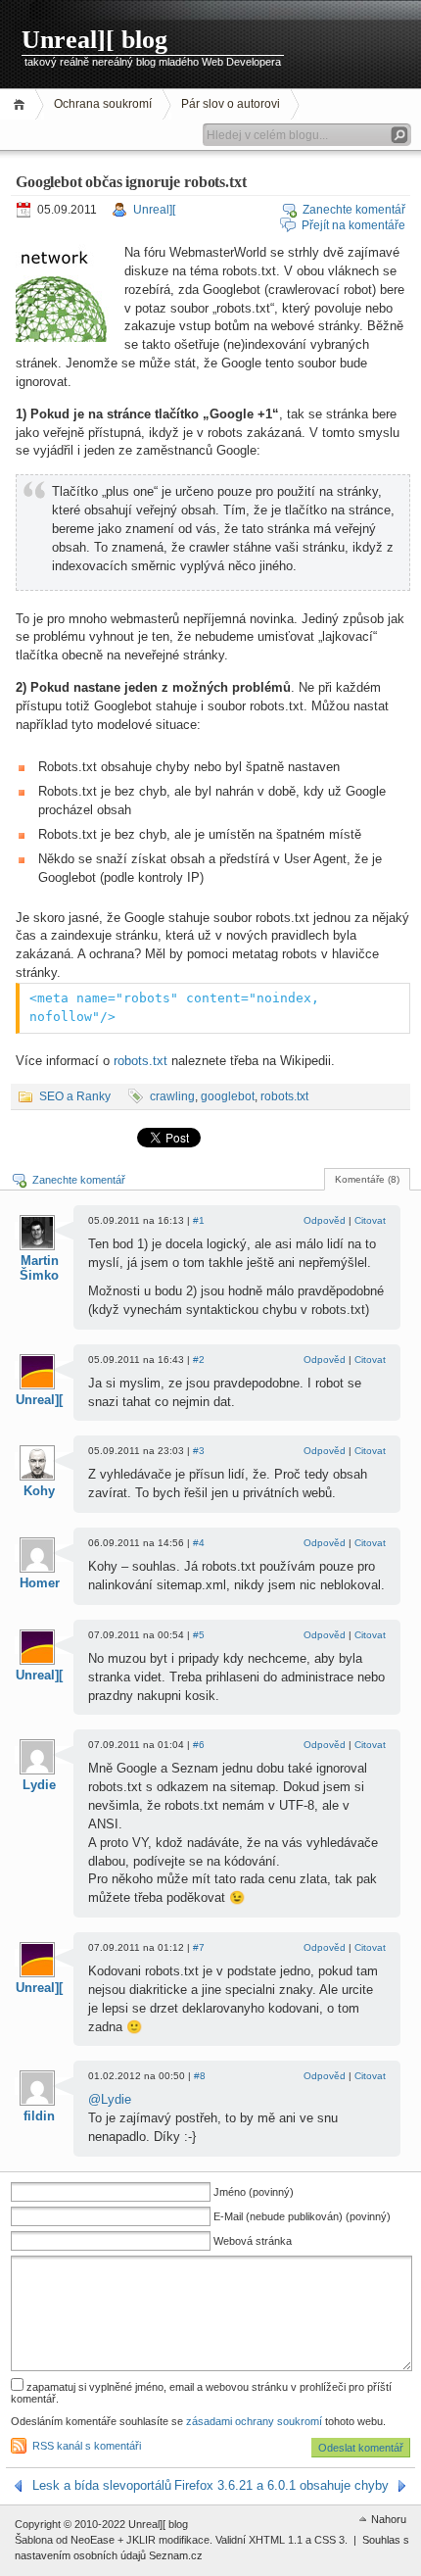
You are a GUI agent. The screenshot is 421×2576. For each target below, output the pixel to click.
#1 (199, 1220)
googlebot (228, 1096)
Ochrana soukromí (103, 104)
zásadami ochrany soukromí (254, 2421)
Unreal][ (154, 210)
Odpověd (325, 1220)
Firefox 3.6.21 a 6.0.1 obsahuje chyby (281, 2485)
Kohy (39, 1491)
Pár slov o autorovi (231, 104)
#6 (199, 1745)
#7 (199, 1947)
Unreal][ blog (94, 40)
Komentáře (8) (367, 1179)
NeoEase (93, 2540)
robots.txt (140, 1061)
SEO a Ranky (75, 1096)
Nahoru (389, 2519)
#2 (199, 1360)
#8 (200, 2076)
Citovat (370, 1220)
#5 (199, 1635)
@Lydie (110, 2099)
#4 (199, 1543)
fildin (39, 2116)
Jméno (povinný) (254, 2192)
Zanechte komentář (354, 210)
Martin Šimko (39, 1268)
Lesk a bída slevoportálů (102, 2485)
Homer (40, 1583)
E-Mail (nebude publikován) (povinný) (302, 2216)
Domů (22, 104)
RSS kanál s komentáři (87, 2446)
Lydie (39, 1785)
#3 (199, 1451)
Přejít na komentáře (353, 225)
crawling (172, 1096)
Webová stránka (253, 2241)
